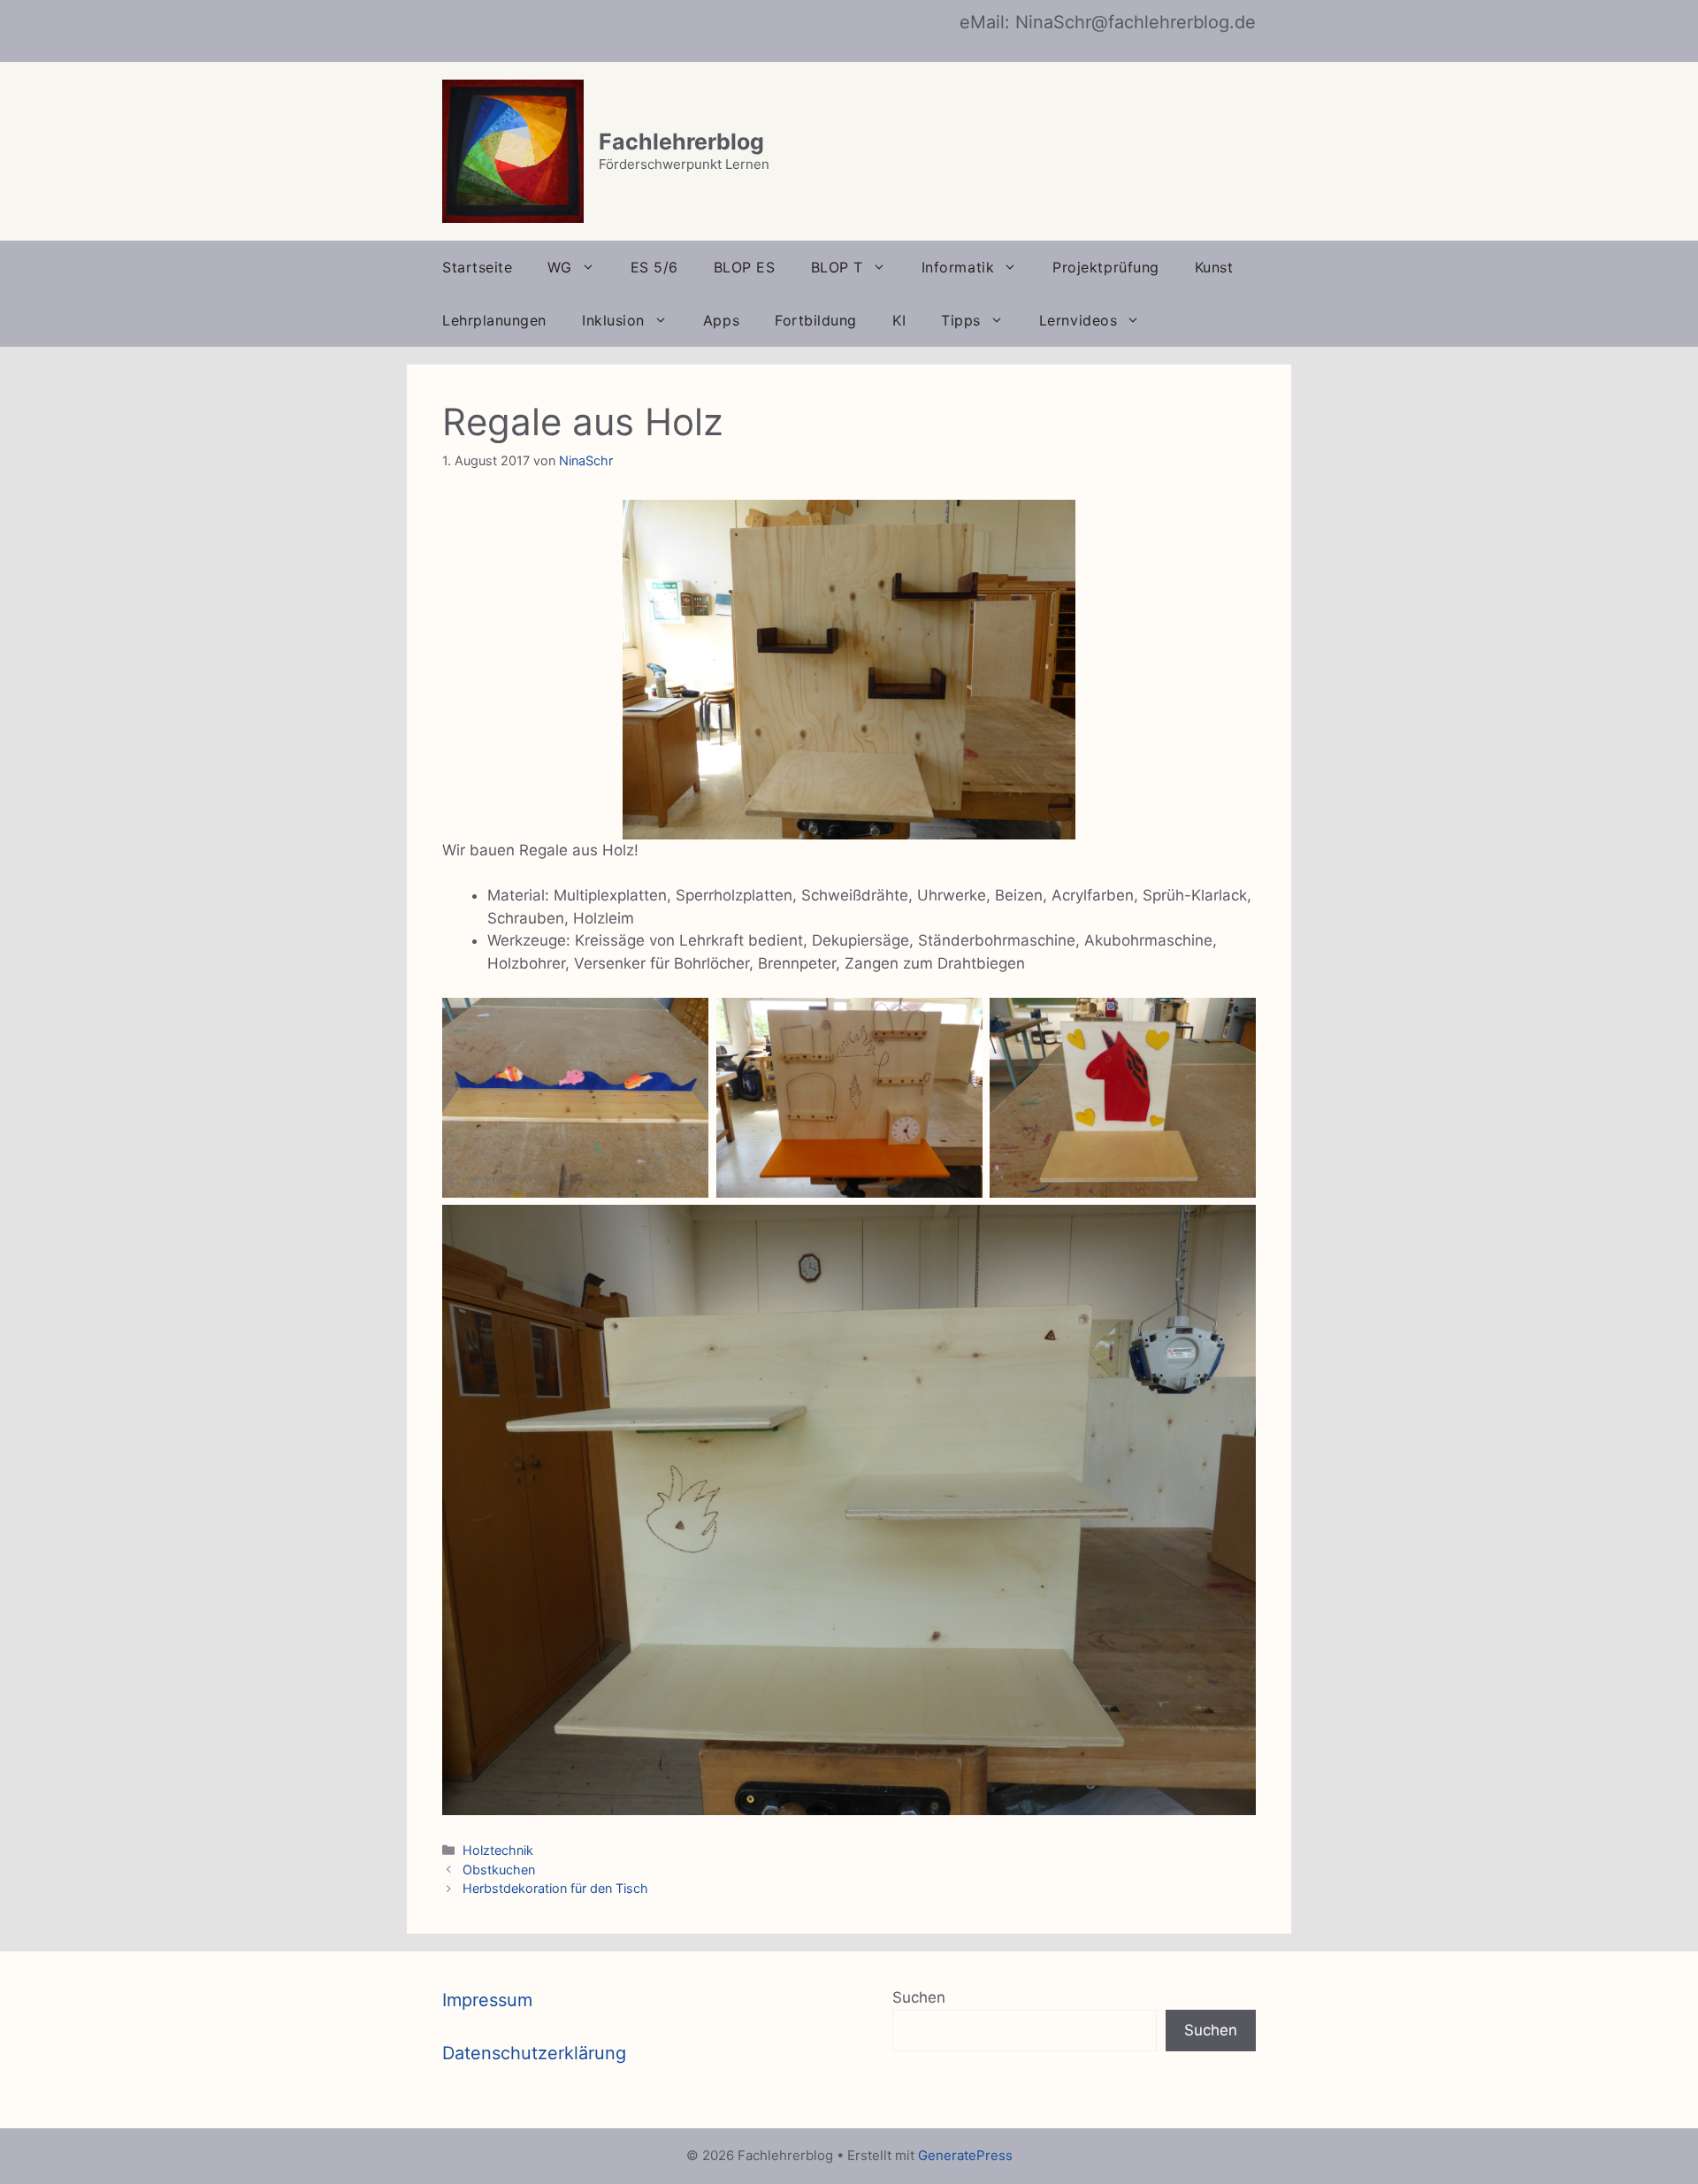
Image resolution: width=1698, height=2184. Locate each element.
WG (559, 267)
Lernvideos (1078, 320)
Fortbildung (816, 320)
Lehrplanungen (494, 320)
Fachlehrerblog (681, 142)
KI (899, 320)
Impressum (487, 2000)
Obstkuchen (499, 1870)
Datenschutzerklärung (534, 2053)
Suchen (919, 1997)
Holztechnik (498, 1850)
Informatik (958, 267)
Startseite (477, 267)
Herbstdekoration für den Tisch (555, 1888)
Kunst (1214, 267)
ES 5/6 (654, 267)
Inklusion (613, 320)
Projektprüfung (1106, 267)
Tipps (961, 320)
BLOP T (837, 267)
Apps (721, 320)
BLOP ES (745, 267)
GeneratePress (965, 2155)
